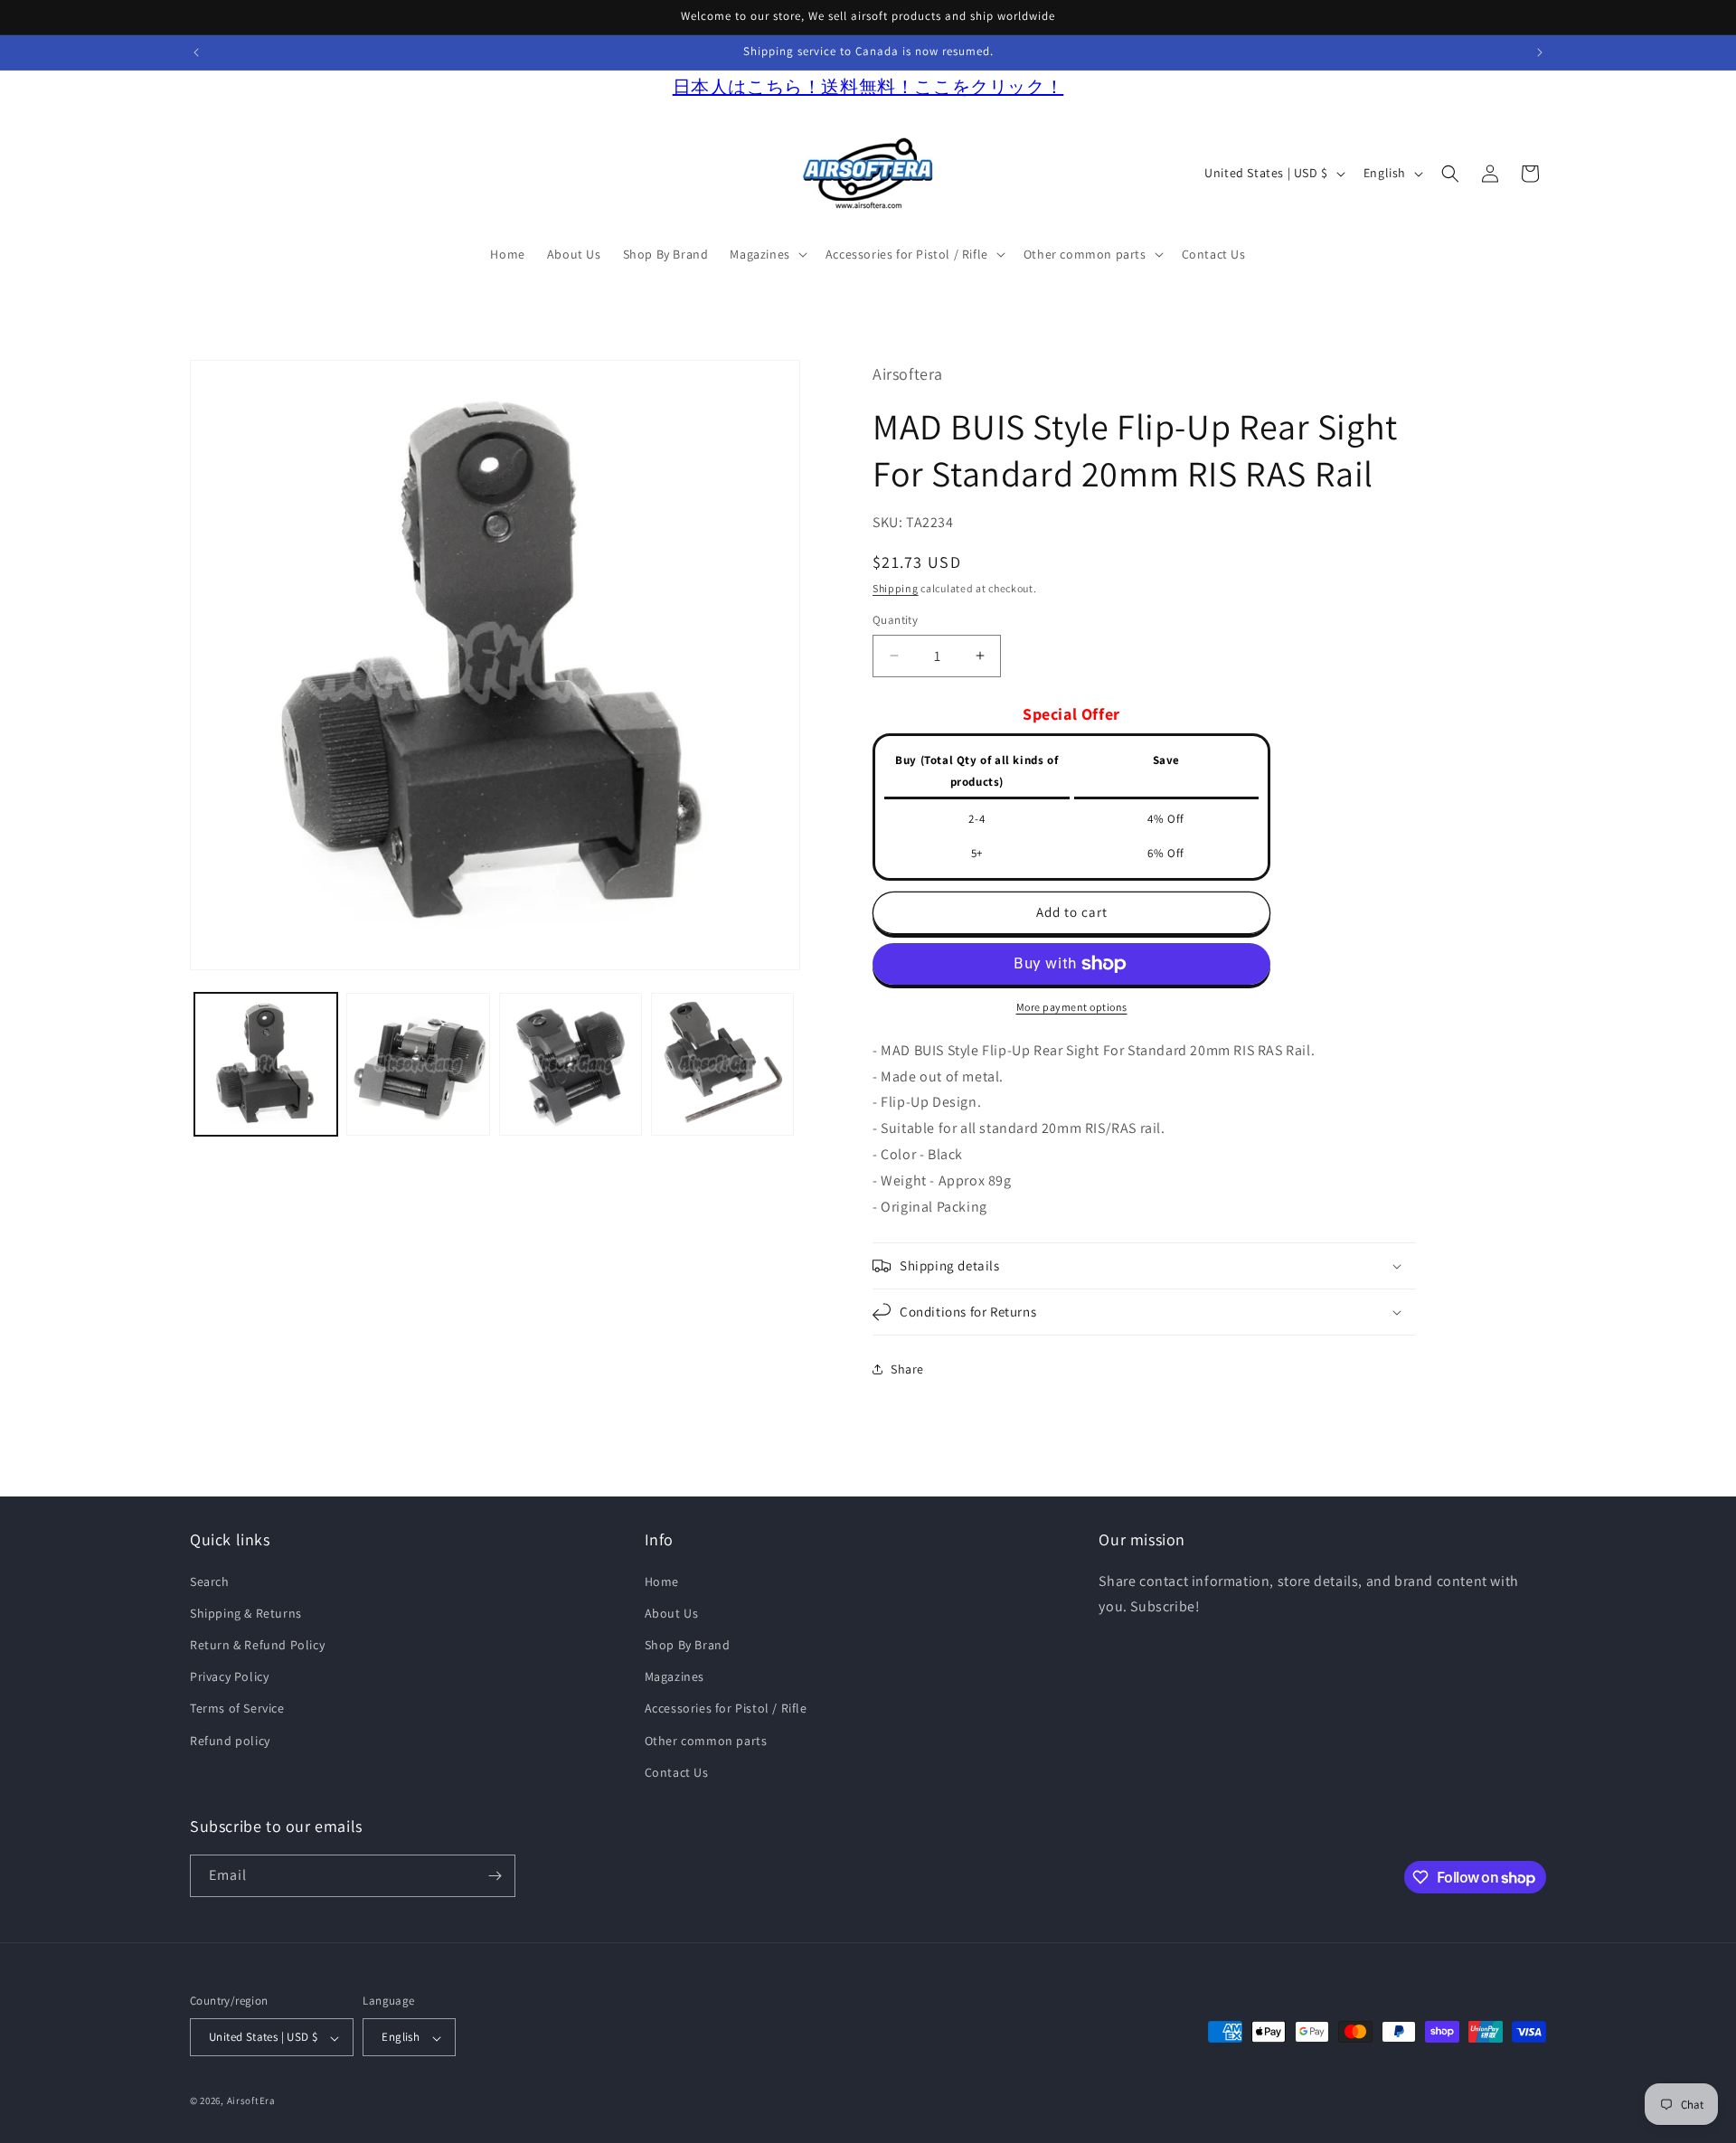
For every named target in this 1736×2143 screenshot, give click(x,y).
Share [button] (907, 1369)
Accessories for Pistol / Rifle (726, 1708)
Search (210, 1581)
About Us (672, 1613)
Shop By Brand (688, 1645)
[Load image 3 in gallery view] (571, 1064)
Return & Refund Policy (257, 1645)
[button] (766, 254)
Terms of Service (237, 1708)
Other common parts (706, 1741)
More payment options (1072, 1007)
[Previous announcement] (196, 52)
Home (662, 1581)
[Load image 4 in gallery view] (722, 1064)
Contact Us (677, 1772)
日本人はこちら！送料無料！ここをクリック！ (868, 87)
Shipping (896, 588)
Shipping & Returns (246, 1613)
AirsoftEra (251, 2101)
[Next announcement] (1540, 52)
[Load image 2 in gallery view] (418, 1064)
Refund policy (230, 1741)
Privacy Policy (229, 1676)
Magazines (675, 1676)
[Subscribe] (495, 1876)
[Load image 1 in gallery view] (266, 1064)
